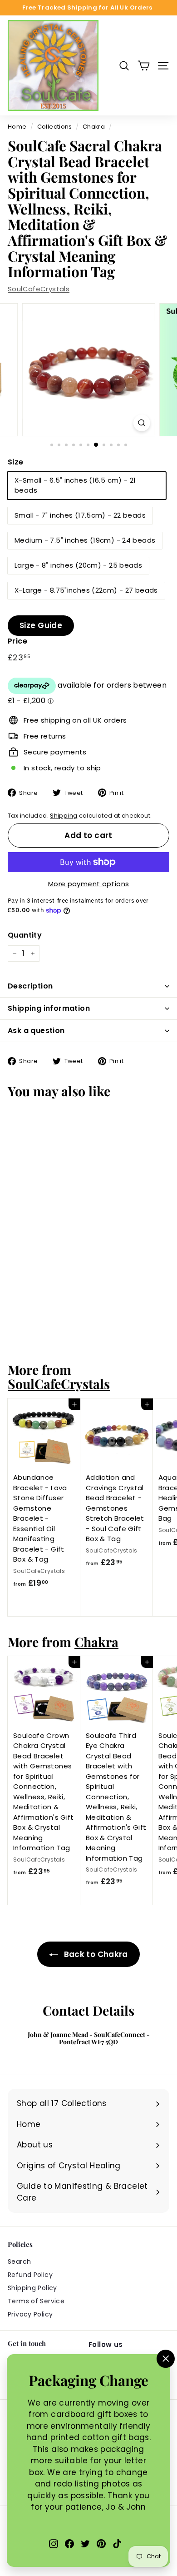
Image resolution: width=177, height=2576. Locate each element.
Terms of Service (36, 2301)
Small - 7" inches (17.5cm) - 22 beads (80, 515)
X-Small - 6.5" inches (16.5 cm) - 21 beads (75, 485)
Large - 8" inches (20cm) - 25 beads (78, 565)
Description (30, 986)
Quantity (25, 935)
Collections (55, 127)
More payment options (89, 884)
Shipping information (49, 1008)
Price (17, 641)
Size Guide (41, 625)
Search (19, 2261)
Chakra (94, 127)
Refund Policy (30, 2275)
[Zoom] (141, 423)
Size (16, 462)
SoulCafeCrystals (39, 289)
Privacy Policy (30, 2314)
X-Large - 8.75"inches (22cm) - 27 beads (86, 590)
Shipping (64, 816)
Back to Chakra (95, 1954)
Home (17, 127)
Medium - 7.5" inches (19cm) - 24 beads (85, 540)
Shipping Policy (32, 2288)
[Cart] (144, 66)
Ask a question (36, 1031)
